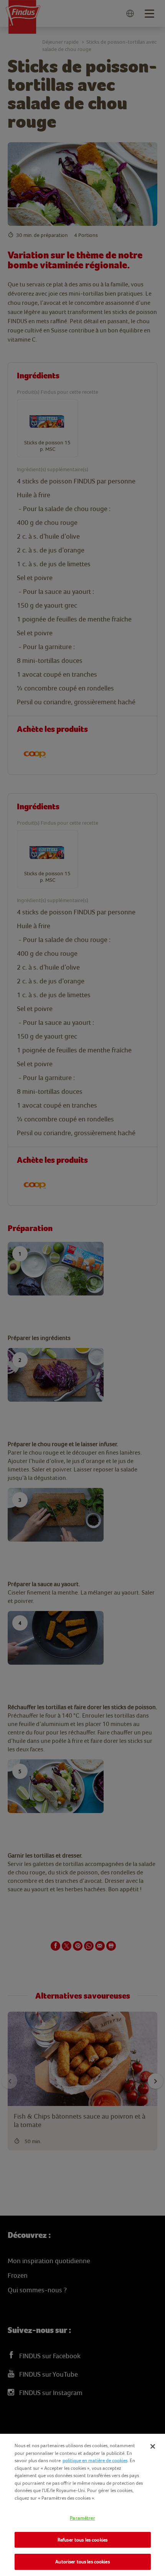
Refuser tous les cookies (82, 2540)
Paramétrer (82, 2518)
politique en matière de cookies (95, 2460)
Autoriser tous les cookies (82, 2562)
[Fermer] (153, 2446)
